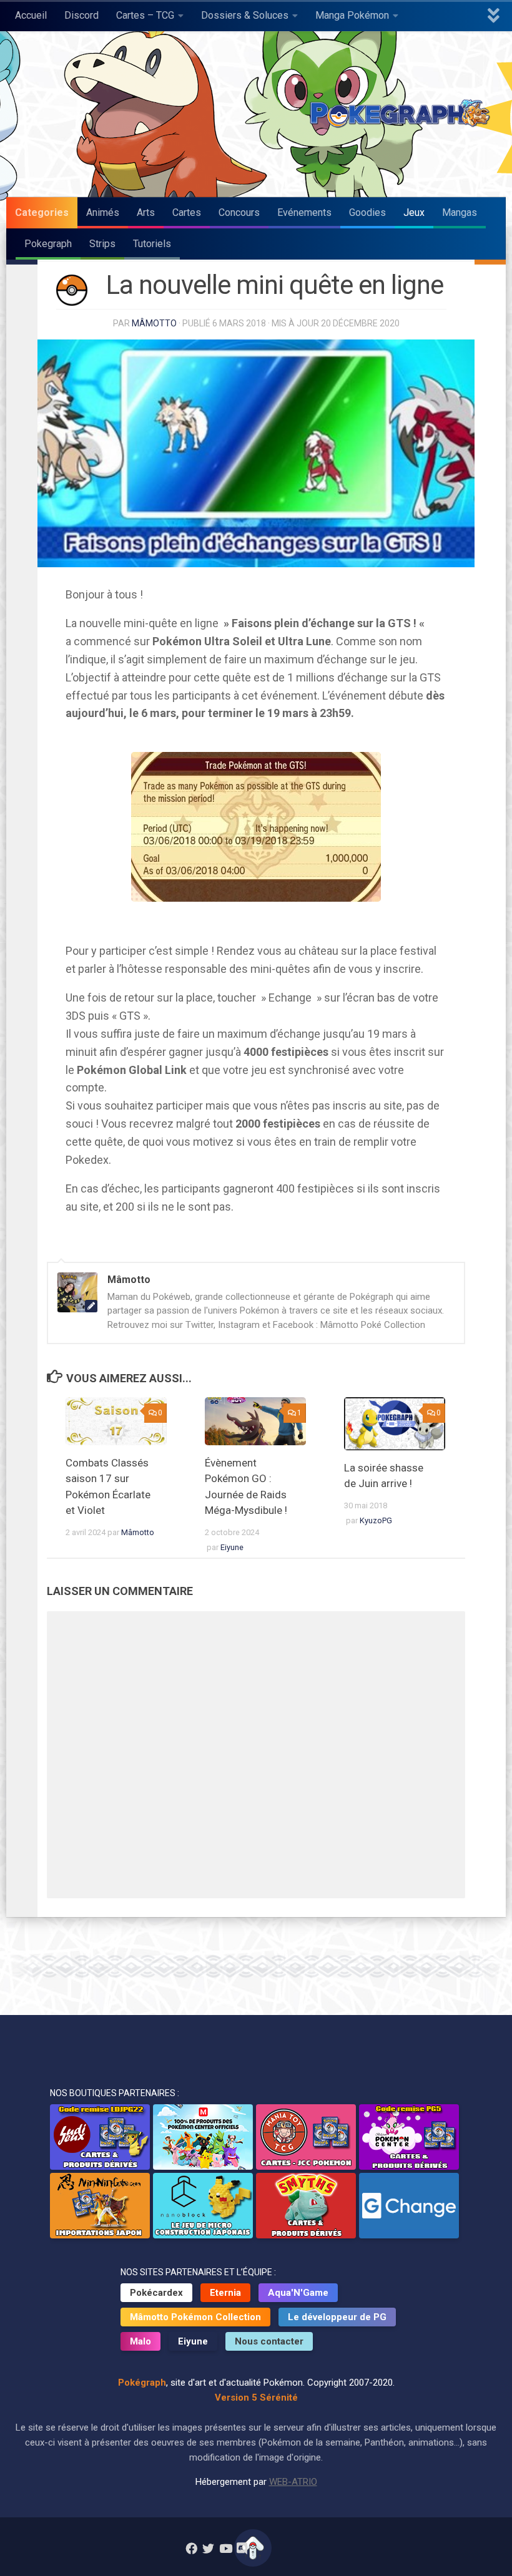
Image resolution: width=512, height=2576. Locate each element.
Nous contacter (269, 2341)
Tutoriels (152, 244)
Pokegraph (48, 244)
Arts (146, 212)
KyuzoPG (376, 1520)
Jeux (414, 212)
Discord (81, 15)
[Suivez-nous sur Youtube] (225, 2548)
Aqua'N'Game (298, 2293)
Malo (140, 2341)
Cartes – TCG (145, 15)
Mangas (460, 212)
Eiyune (232, 1547)
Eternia (225, 2293)
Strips (102, 244)
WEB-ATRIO (293, 2482)
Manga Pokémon (352, 15)
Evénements (304, 212)
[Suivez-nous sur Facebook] (191, 2548)
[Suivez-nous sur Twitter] (208, 2548)
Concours (239, 212)
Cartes (187, 212)
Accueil (31, 15)
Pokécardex (156, 2293)
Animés (103, 212)
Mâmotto (154, 323)
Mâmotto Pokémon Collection (195, 2317)
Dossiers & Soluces (245, 15)
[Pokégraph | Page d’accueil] (403, 114)
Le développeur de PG (337, 2317)
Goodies (367, 212)
